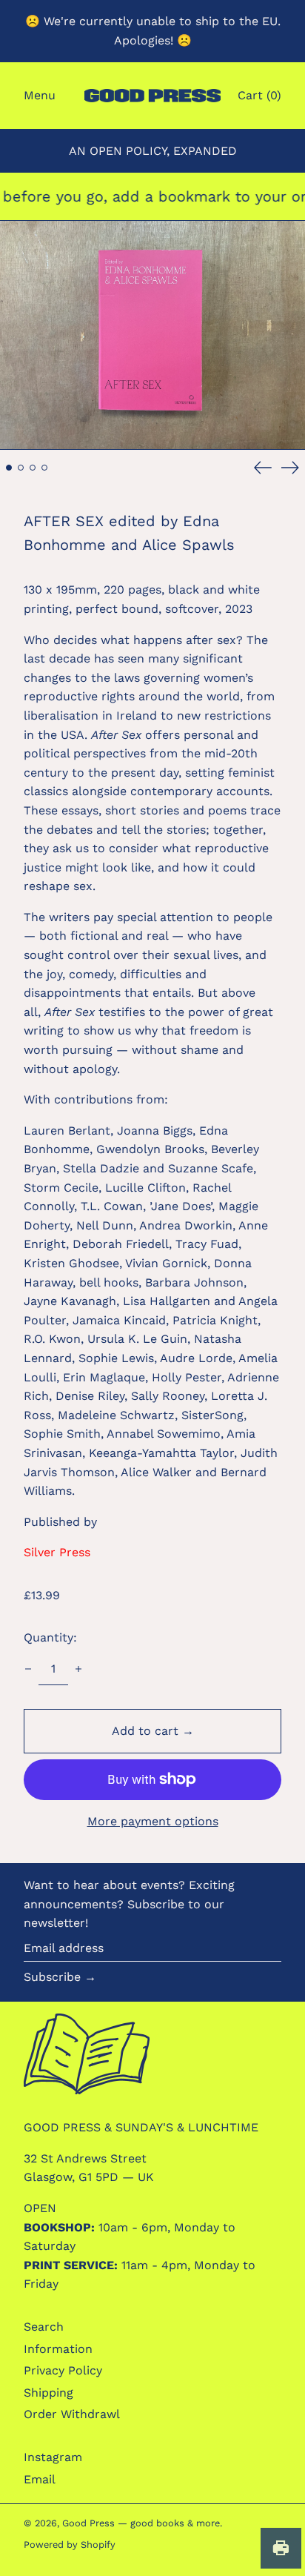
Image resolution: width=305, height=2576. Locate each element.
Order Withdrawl (72, 2414)
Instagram (53, 2457)
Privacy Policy (63, 2370)
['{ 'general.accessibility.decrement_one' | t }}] (28, 1669)
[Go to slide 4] (44, 468)
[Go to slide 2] (21, 468)
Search (44, 2327)
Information (58, 2349)
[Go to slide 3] (33, 468)
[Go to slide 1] (9, 468)
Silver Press (57, 1552)
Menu (40, 95)
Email (40, 2479)
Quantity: (50, 1637)
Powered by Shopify (70, 2545)
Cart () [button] (259, 95)
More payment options (153, 1821)
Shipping (48, 2393)
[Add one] (78, 1669)
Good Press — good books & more (141, 2523)
